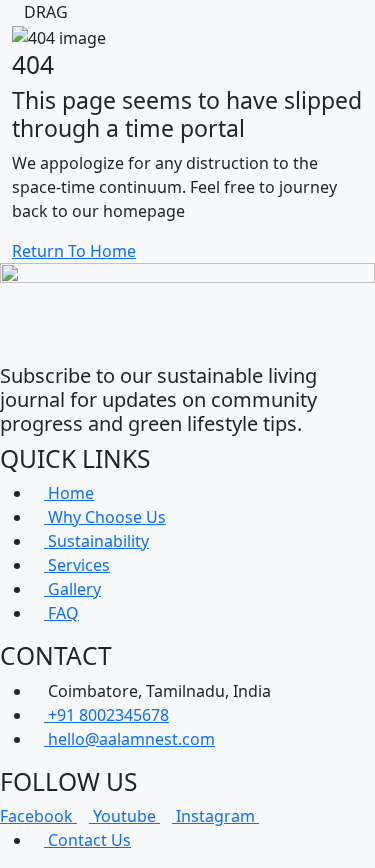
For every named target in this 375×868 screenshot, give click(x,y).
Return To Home (74, 251)
